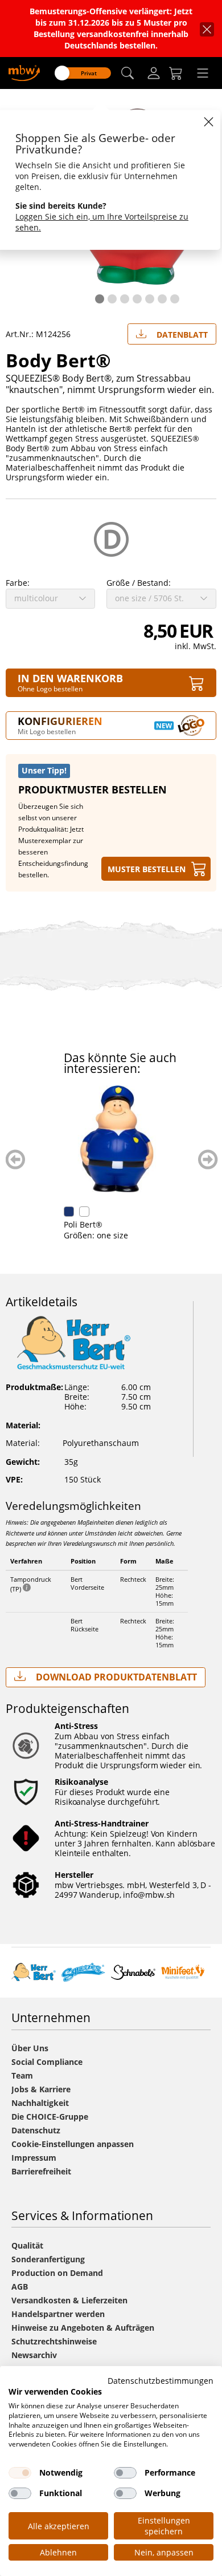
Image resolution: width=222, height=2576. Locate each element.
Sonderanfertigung (48, 2259)
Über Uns (30, 2048)
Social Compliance (47, 2062)
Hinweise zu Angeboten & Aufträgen (83, 2328)
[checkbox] (20, 2473)
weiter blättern (208, 1159)
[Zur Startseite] (24, 72)
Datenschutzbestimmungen (161, 2381)
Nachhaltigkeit (40, 2103)
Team (22, 2075)
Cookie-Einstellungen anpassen (73, 2144)
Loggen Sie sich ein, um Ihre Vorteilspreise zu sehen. (102, 222)
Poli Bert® (83, 1224)
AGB (20, 2287)
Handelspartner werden (58, 2314)
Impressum (34, 2158)
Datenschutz (36, 2130)
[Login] (154, 73)
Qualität (27, 2245)
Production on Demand (57, 2273)
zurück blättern (16, 1159)
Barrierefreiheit (41, 2171)
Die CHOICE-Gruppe (50, 2117)
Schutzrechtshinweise (54, 2341)
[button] (128, 73)
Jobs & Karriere (41, 2089)
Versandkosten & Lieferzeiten (69, 2300)
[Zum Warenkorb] (176, 73)
